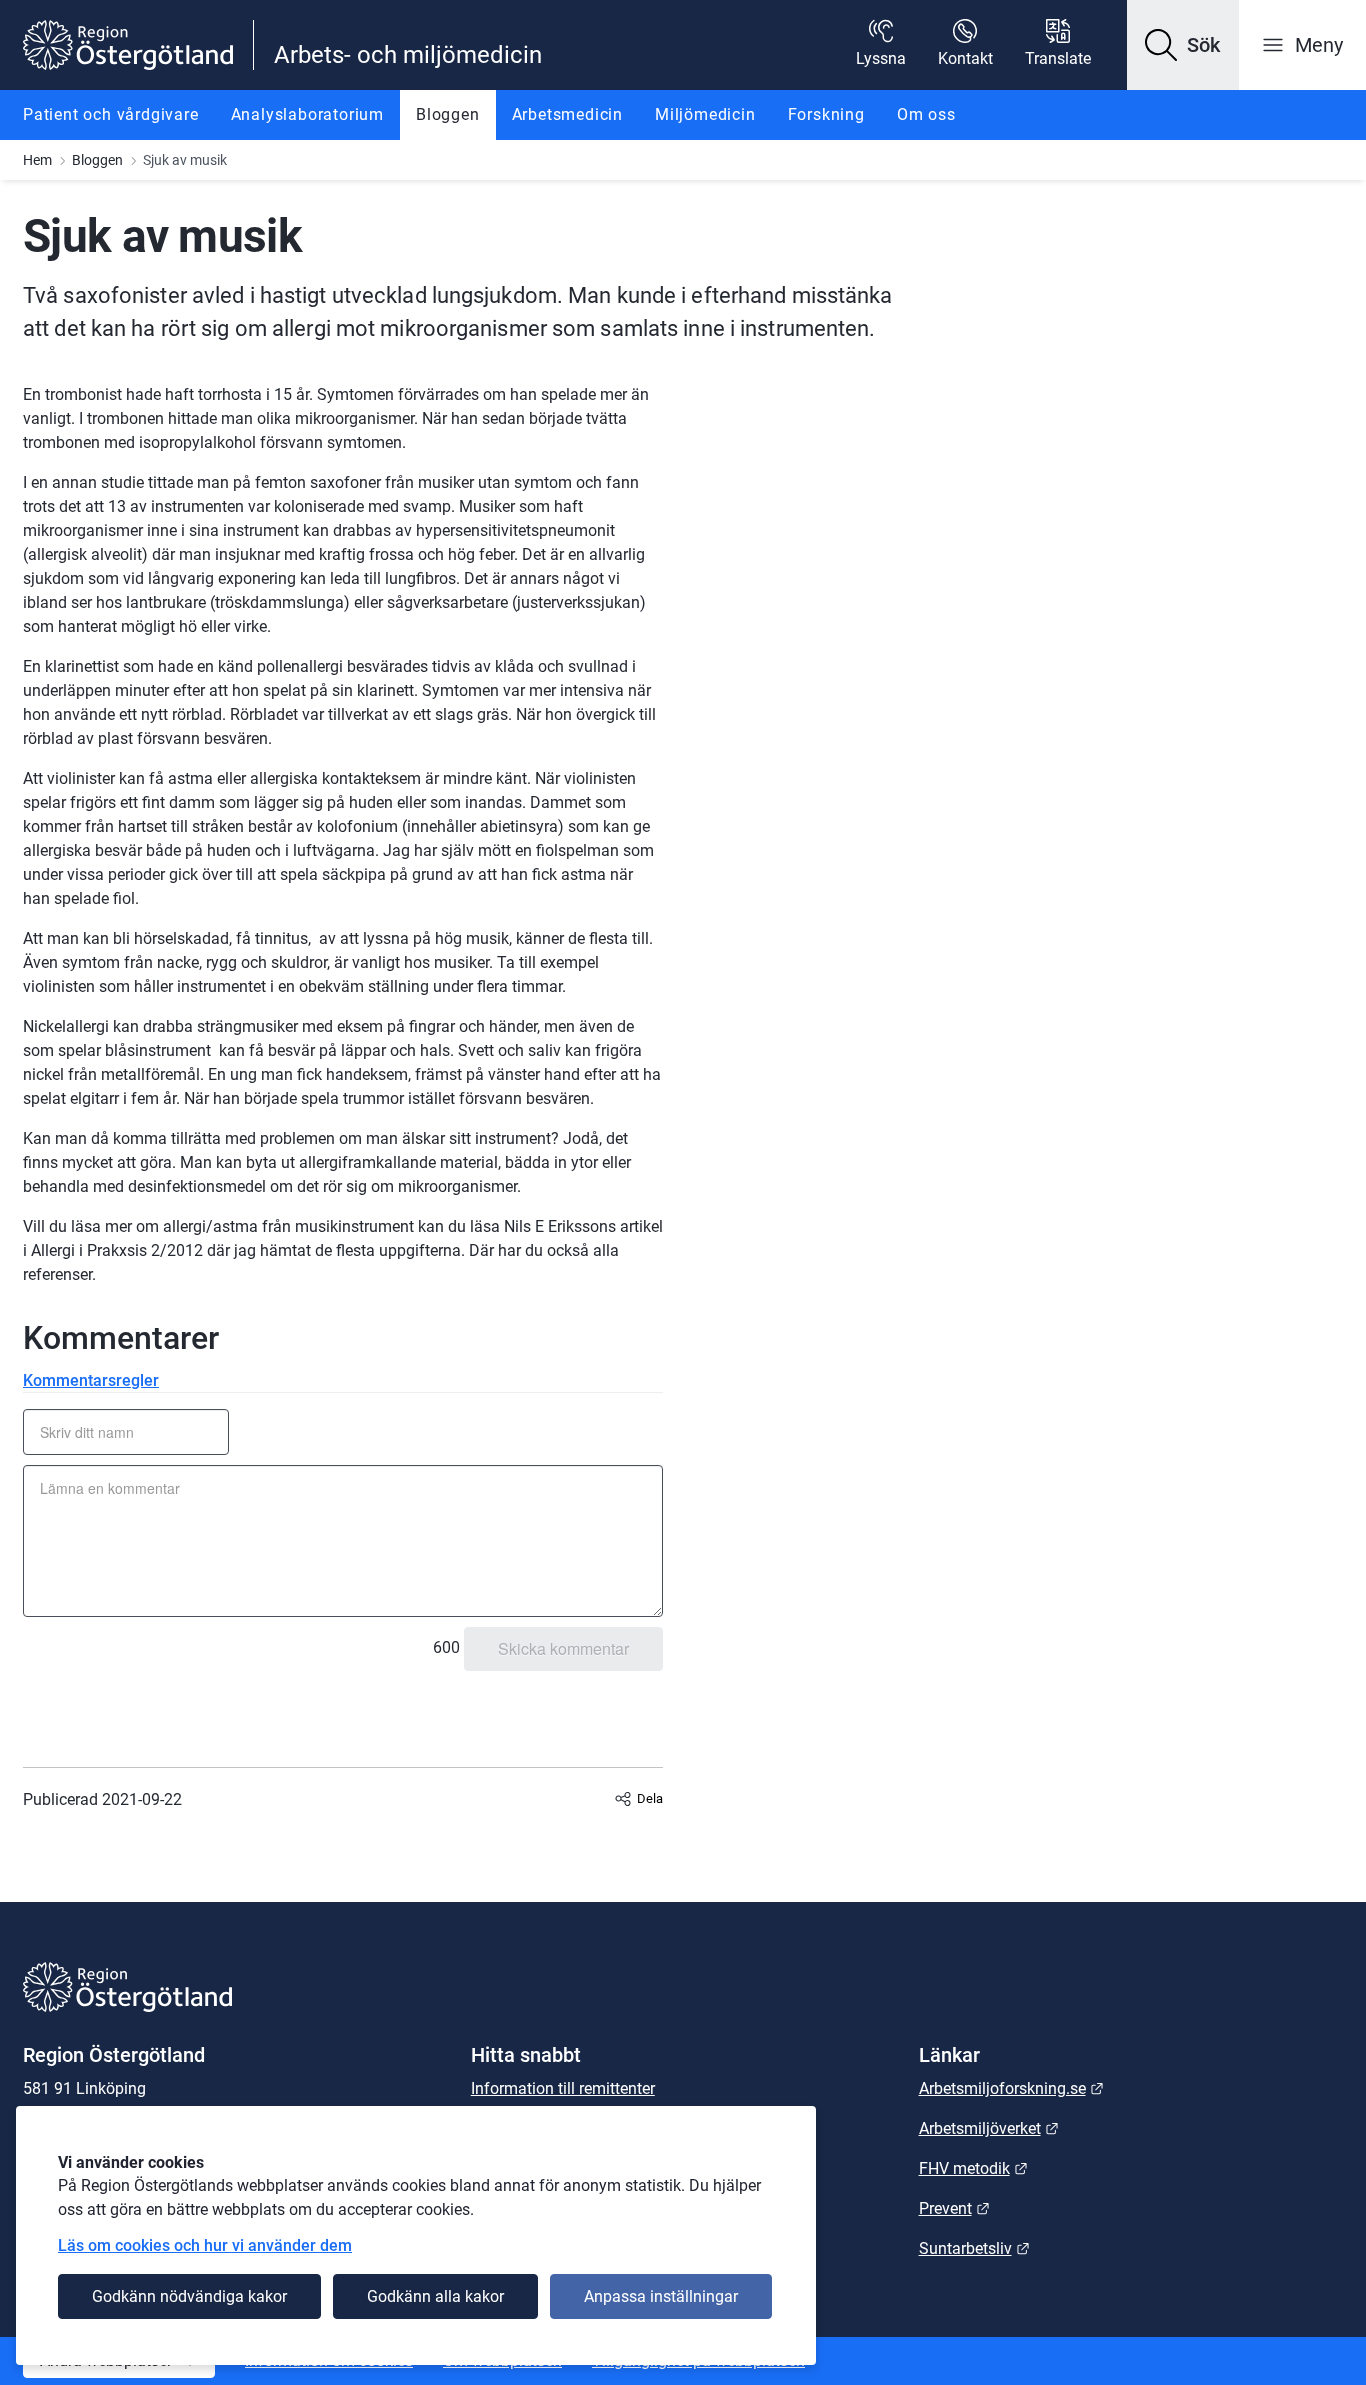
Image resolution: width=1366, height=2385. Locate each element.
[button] (1183, 45)
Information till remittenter (563, 2088)
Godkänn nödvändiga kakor (189, 2296)
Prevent (954, 2208)
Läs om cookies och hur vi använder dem (205, 2245)
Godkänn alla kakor (435, 2296)
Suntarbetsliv (974, 2248)
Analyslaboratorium (307, 114)
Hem (37, 160)
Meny (1319, 45)
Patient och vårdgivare (111, 114)
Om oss (926, 114)
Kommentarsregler (91, 1380)
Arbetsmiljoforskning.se (1011, 2088)
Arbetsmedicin (567, 114)
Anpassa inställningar (661, 2296)
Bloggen (448, 114)
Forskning (826, 114)
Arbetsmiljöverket (989, 2128)
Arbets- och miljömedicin (408, 55)
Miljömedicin (705, 114)
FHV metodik (973, 2168)
